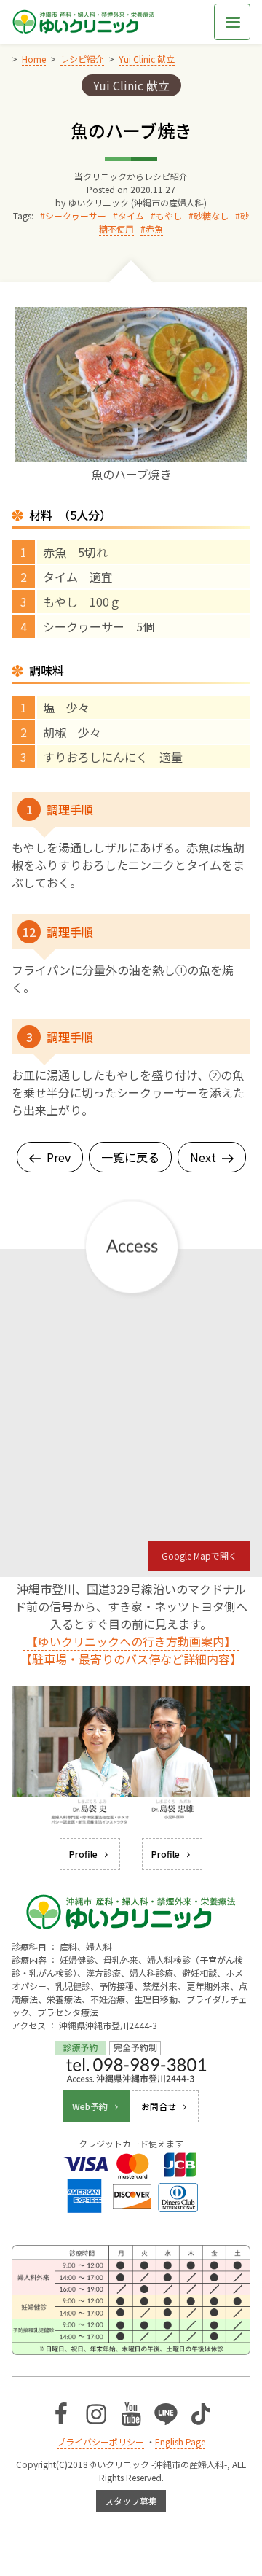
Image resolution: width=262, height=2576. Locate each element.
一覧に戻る (130, 1157)
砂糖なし (211, 215)
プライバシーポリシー (100, 2441)
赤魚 (154, 229)
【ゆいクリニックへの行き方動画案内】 (131, 1641)
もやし (169, 215)
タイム (131, 215)
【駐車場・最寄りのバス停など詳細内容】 (131, 1659)
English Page (180, 2441)
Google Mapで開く (199, 1556)
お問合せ (159, 2106)
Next (203, 1157)
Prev (59, 1157)
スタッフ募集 (131, 2501)
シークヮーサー (76, 215)
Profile (83, 1854)
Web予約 (90, 2106)
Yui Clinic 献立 (131, 85)
